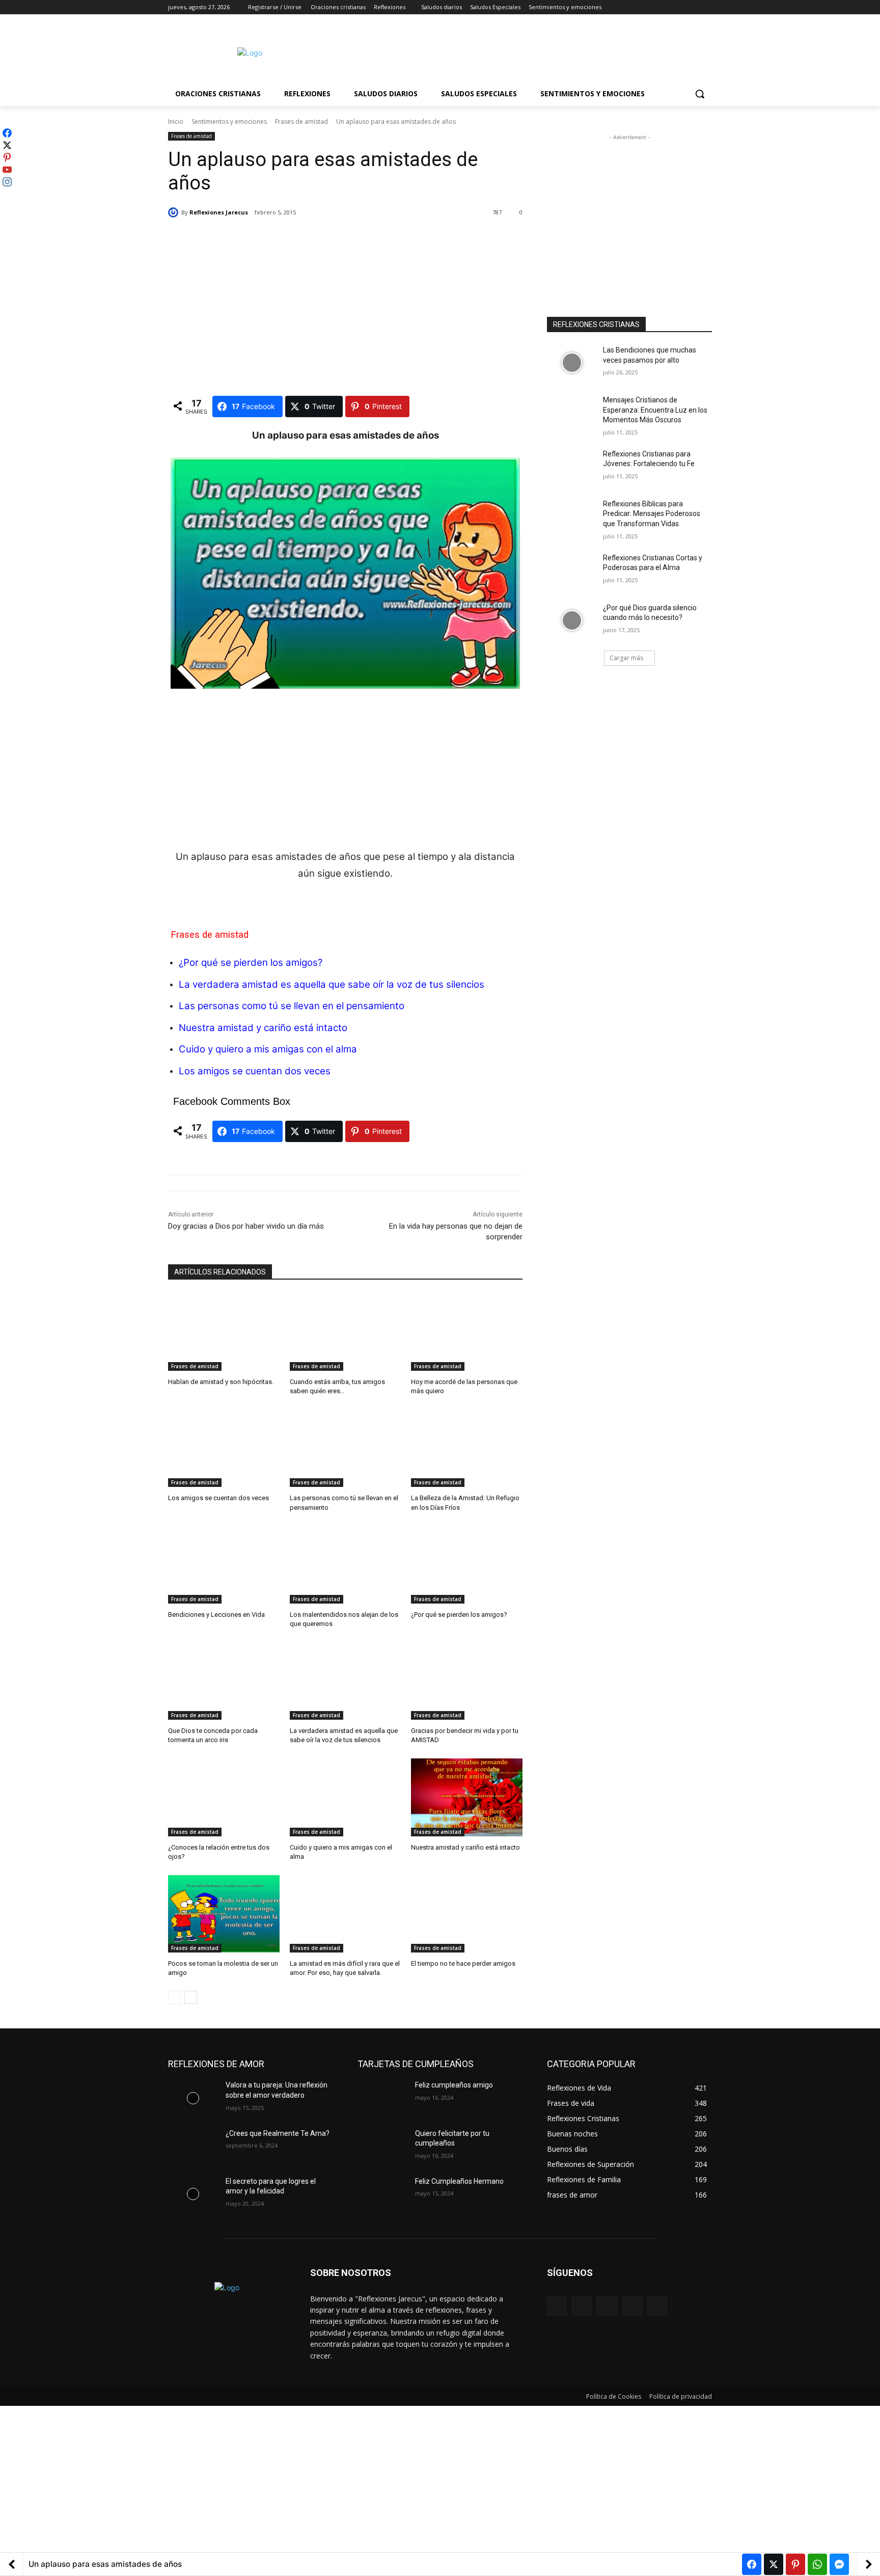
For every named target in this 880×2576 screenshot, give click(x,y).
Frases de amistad (301, 121)
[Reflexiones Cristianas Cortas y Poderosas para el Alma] (572, 571)
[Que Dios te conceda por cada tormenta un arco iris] (224, 1681)
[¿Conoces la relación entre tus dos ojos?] (224, 1797)
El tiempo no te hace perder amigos (463, 1963)
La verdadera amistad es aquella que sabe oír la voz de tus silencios (332, 984)
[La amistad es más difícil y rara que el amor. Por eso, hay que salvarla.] (346, 1914)
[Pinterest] (607, 2306)
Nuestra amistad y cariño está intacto (465, 1847)
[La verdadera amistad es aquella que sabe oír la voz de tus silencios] (346, 1681)
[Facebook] (650, 7)
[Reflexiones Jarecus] (175, 212)
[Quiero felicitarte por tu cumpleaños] (382, 2146)
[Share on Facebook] (752, 2564)
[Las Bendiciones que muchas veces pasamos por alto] (572, 363)
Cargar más (626, 658)
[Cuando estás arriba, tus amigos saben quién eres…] (346, 1332)
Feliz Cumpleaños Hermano (459, 2181)
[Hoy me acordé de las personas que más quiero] (467, 1332)
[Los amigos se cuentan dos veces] (224, 1448)
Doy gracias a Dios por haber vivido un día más (246, 1226)
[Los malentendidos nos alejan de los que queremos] (346, 1565)
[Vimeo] (692, 7)
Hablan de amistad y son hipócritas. (221, 1382)
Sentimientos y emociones (229, 121)
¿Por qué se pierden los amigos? (251, 962)
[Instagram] (664, 7)
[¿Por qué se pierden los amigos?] (467, 1565)
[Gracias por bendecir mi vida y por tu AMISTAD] (467, 1681)
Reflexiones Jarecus (219, 212)
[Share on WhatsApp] (817, 2564)
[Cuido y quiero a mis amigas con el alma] (346, 1797)
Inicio (176, 121)
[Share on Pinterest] (795, 2564)
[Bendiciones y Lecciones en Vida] (224, 1565)
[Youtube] (706, 7)
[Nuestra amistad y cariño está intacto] (467, 1797)
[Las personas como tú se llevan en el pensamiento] (346, 1448)
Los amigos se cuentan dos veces (218, 1498)
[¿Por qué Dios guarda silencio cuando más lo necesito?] (572, 620)
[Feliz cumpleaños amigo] (382, 2098)
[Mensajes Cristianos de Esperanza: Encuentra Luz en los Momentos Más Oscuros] (572, 413)
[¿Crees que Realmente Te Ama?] (193, 2146)
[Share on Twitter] (774, 2564)
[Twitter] (678, 7)
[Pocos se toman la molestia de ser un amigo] (224, 1914)
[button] (700, 94)
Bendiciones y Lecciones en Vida (216, 1615)
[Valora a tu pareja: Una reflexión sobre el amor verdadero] (193, 2098)
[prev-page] (174, 1997)
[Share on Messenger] (839, 2564)
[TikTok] (632, 2306)
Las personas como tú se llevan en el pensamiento (292, 1006)
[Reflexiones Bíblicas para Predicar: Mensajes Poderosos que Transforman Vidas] (572, 517)
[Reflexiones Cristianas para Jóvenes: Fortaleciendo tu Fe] (572, 467)
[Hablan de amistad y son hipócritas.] (224, 1332)
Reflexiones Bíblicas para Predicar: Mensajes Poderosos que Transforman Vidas (652, 514)
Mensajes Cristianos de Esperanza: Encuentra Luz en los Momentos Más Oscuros (655, 410)
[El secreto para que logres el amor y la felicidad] (193, 2194)
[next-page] (191, 1997)
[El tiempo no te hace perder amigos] (467, 1914)
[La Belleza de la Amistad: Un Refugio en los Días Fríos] (467, 1448)
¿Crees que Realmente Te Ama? (278, 2133)
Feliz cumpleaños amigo (454, 2085)
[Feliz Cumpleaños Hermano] (382, 2194)
